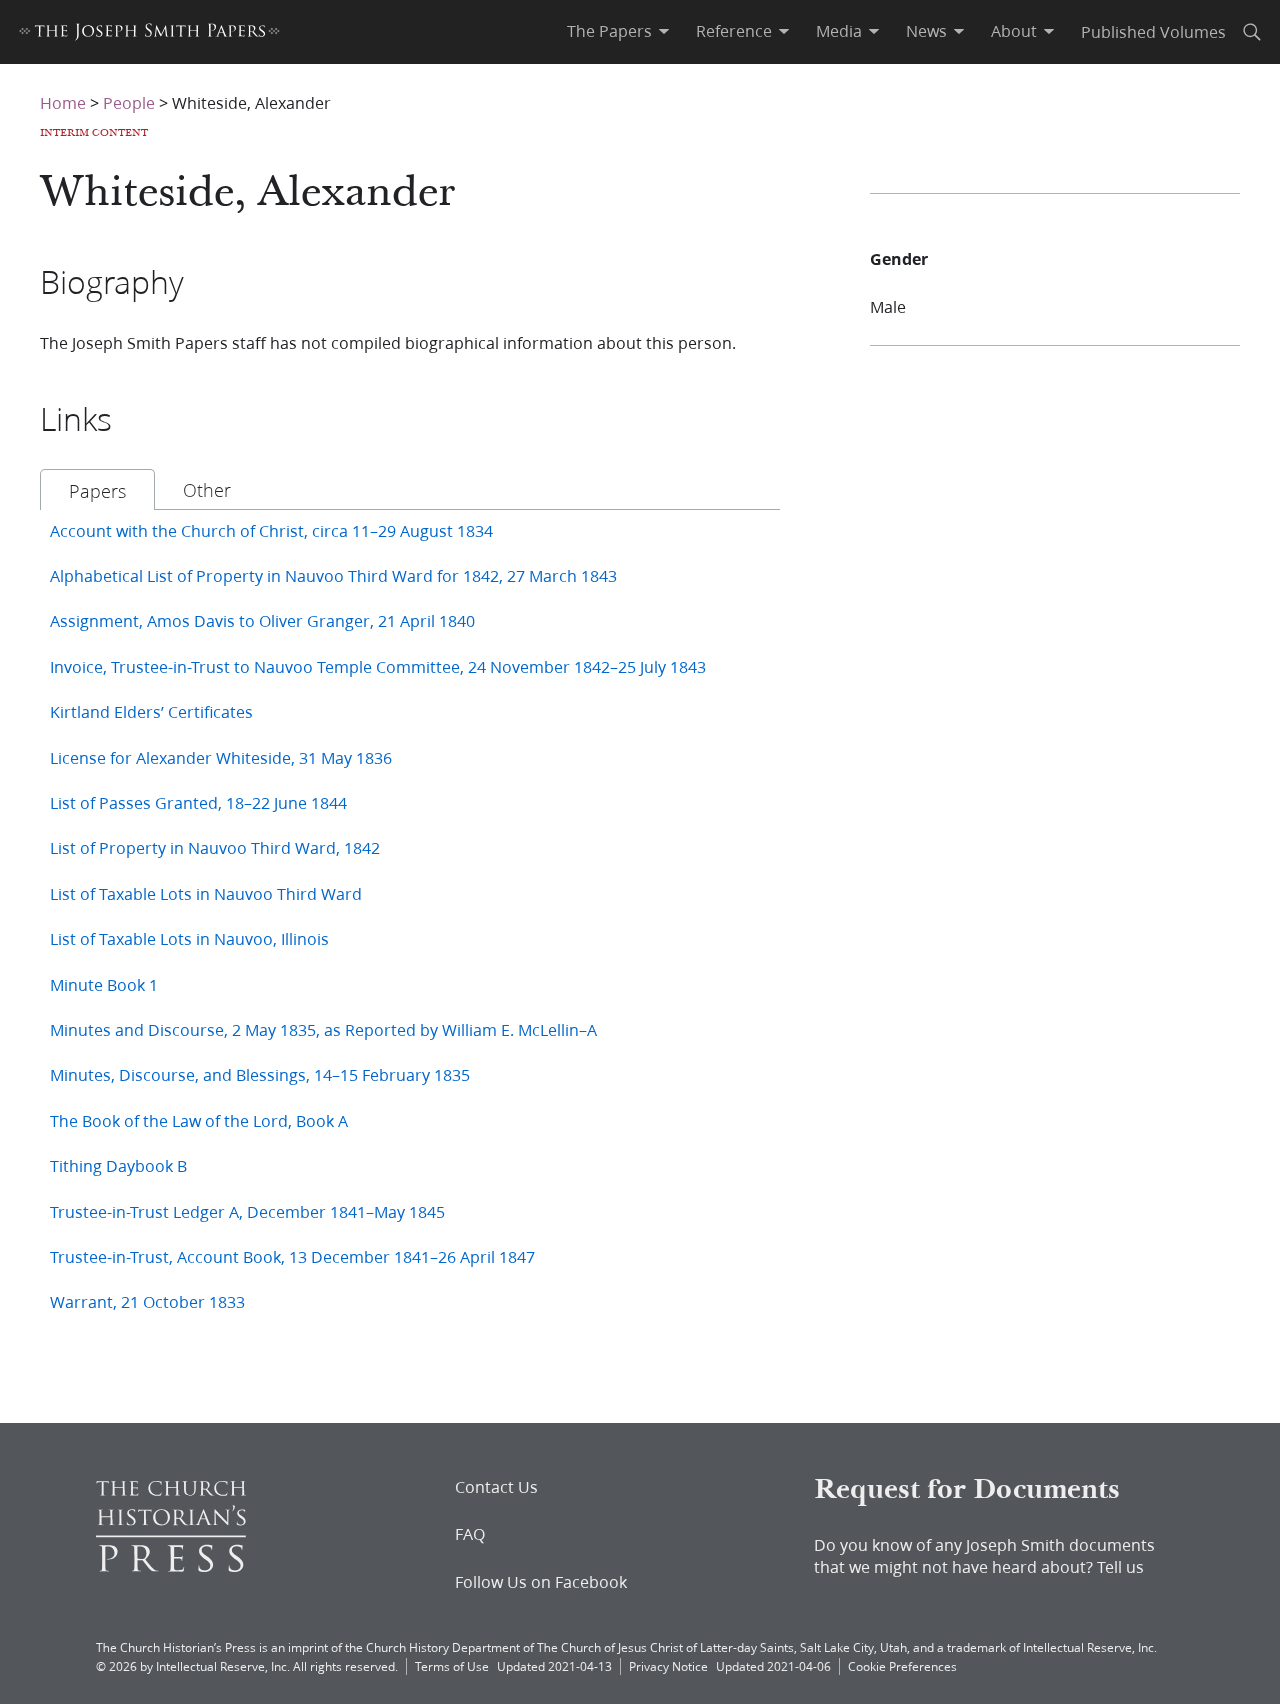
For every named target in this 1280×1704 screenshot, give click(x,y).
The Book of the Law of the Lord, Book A (199, 1120)
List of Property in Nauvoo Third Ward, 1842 (215, 847)
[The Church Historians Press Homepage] (171, 1565)
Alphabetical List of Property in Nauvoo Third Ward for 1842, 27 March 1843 (333, 575)
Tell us (1120, 1566)
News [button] (926, 31)
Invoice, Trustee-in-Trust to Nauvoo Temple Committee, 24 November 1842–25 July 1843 (378, 666)
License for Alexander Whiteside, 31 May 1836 (221, 757)
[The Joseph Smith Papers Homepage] (149, 34)
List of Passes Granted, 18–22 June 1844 (198, 802)
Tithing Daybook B (118, 1165)
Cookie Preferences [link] (902, 1666)
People (129, 102)
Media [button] (839, 31)
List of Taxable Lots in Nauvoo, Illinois (189, 938)
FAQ (470, 1534)
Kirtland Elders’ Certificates (151, 711)
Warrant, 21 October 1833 (147, 1301)
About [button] (1014, 31)
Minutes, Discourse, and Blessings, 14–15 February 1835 (260, 1074)
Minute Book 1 (104, 984)
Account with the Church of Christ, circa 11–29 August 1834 (271, 530)
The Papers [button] (609, 31)
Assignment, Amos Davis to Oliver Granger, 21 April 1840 (262, 620)
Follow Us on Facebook (541, 1582)
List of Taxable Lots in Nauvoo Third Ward (206, 893)
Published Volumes (1153, 31)
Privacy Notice (668, 1666)
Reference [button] (734, 31)
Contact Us (496, 1487)
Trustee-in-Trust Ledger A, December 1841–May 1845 (247, 1211)
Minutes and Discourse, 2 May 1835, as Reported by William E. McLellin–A (323, 1029)
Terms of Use (452, 1666)
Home (63, 102)
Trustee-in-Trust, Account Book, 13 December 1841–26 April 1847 (292, 1256)
